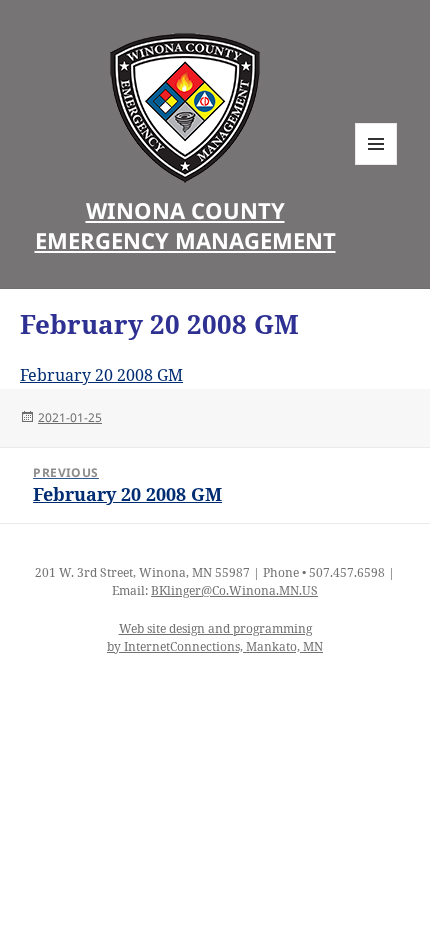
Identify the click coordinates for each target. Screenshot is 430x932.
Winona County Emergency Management (185, 225)
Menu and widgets (376, 164)
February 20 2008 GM (101, 375)
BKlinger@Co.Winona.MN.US (234, 590)
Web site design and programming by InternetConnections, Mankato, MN (215, 637)
